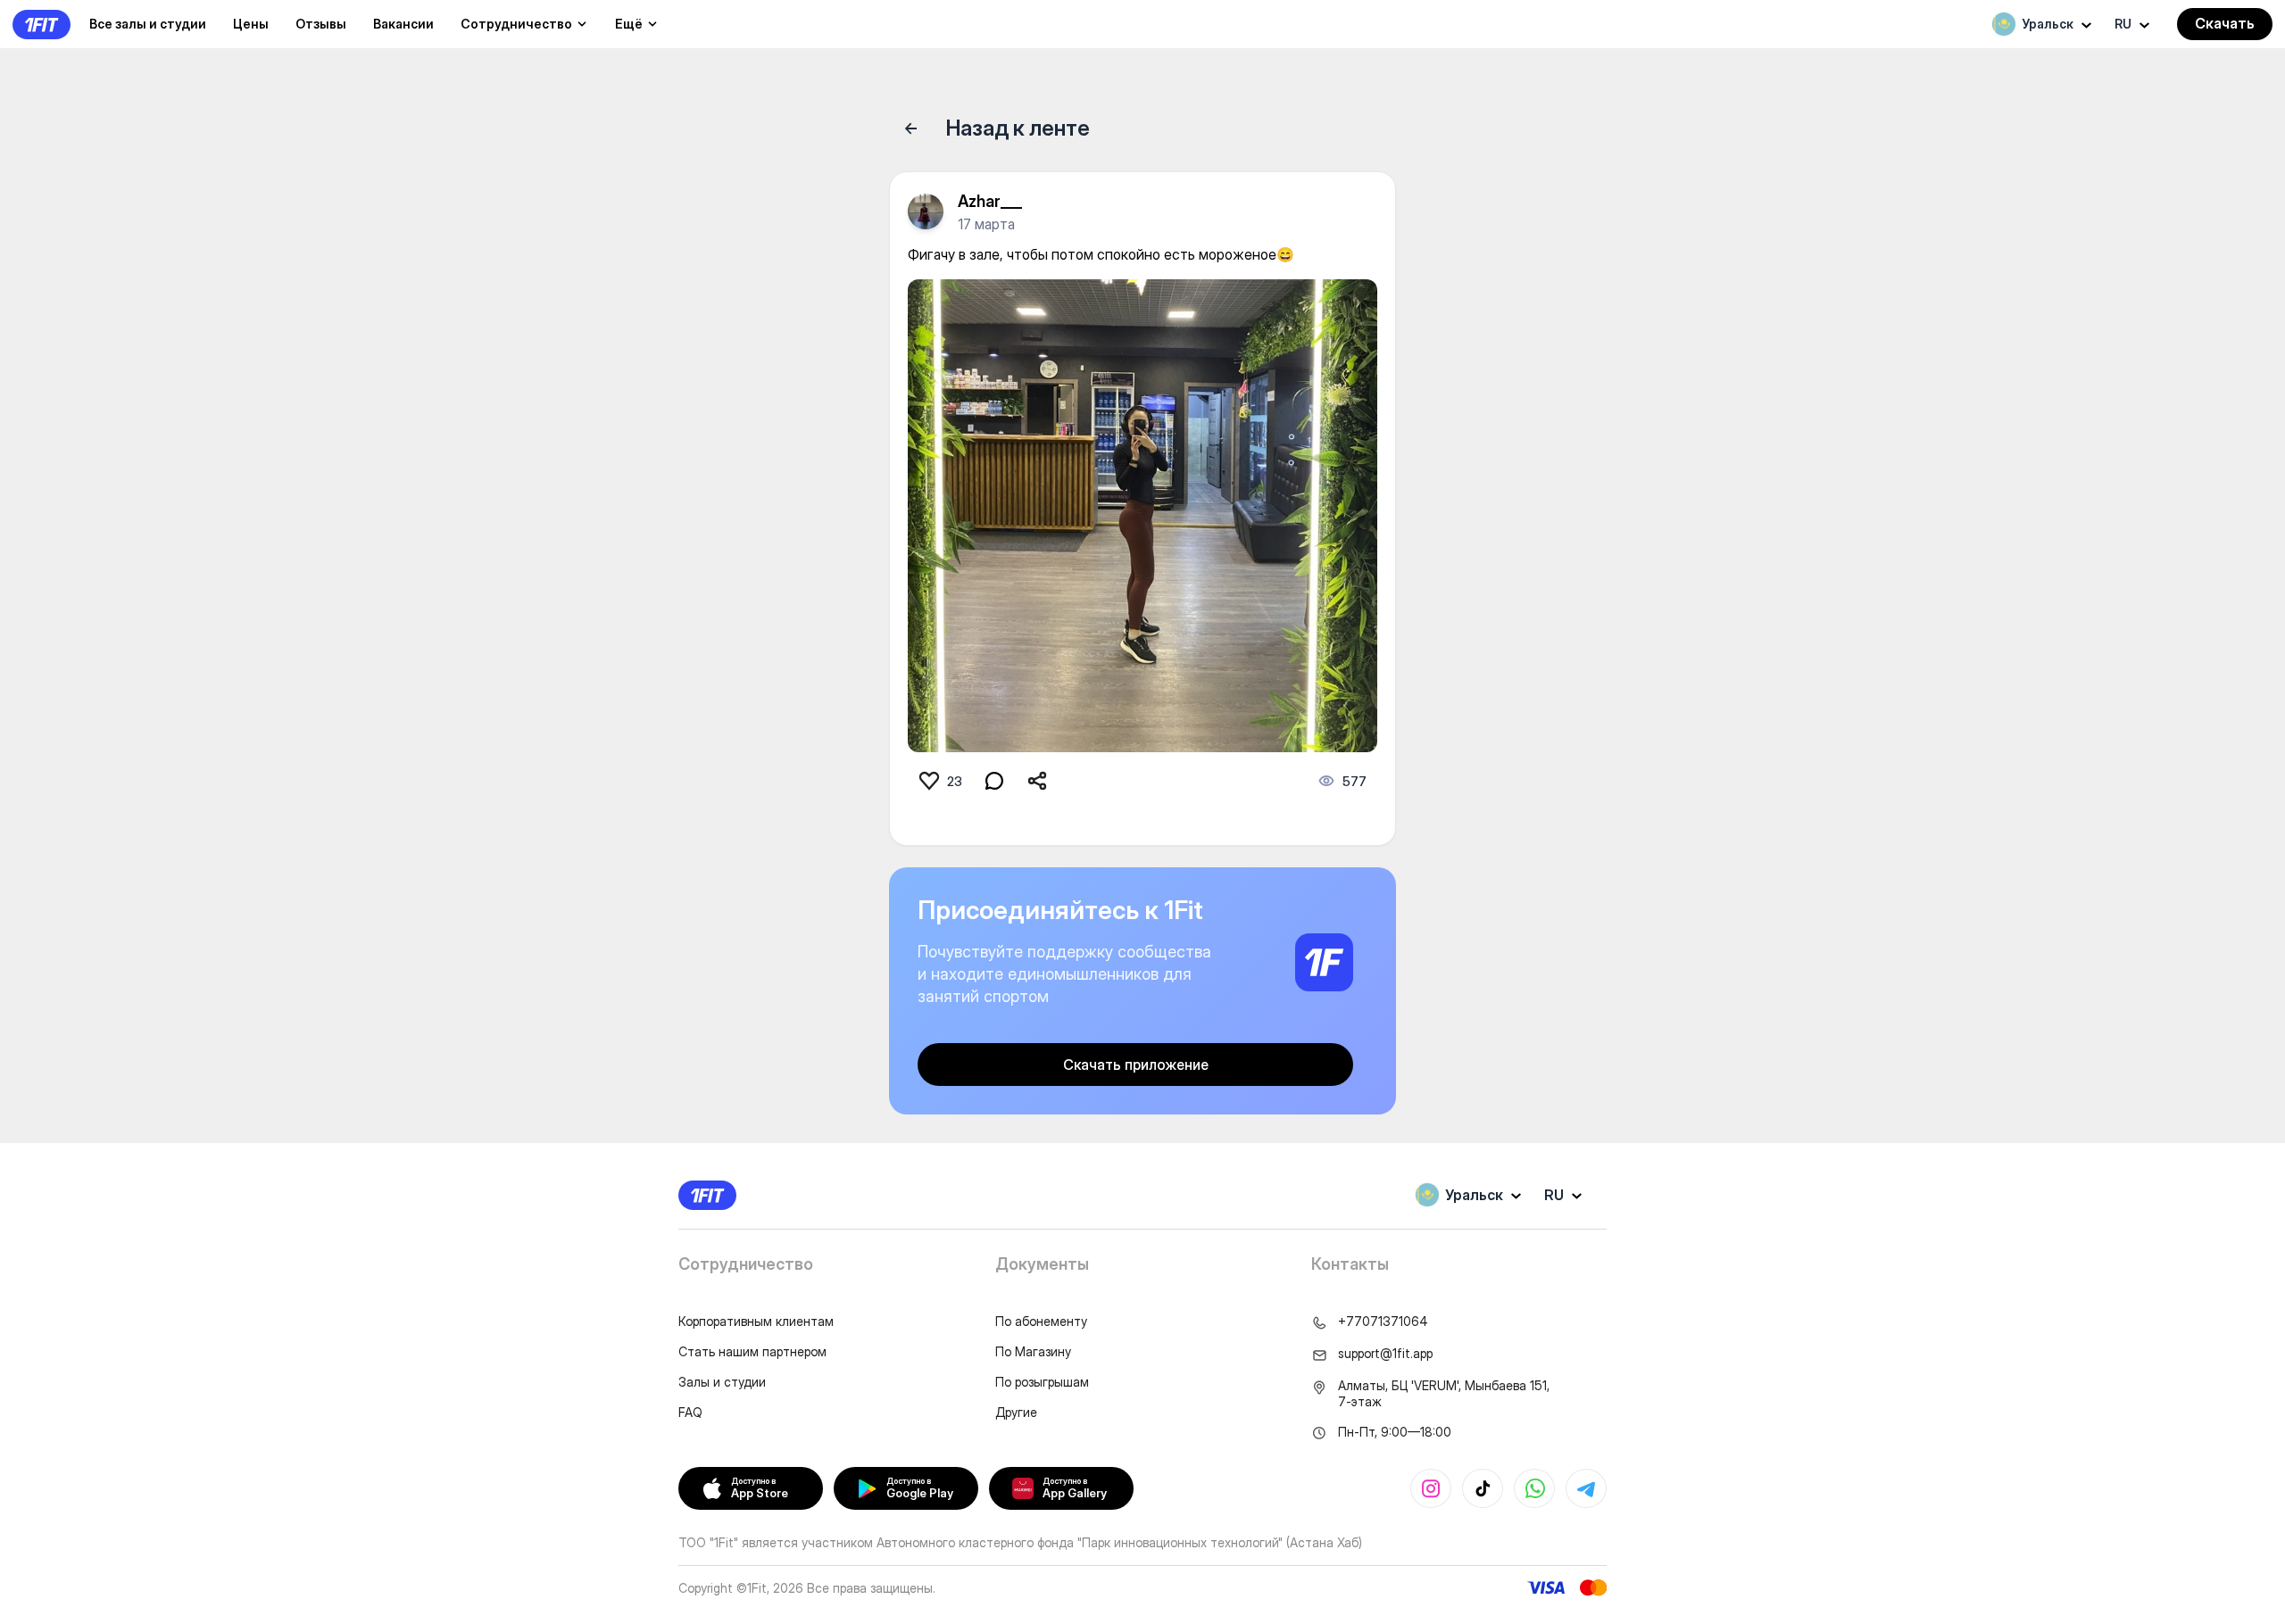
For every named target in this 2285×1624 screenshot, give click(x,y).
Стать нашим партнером (752, 1351)
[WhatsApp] (1534, 1488)
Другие (1016, 1412)
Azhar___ (990, 201)
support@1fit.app (1385, 1353)
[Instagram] (1431, 1488)
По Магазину (1033, 1351)
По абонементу (1041, 1321)
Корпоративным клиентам (756, 1321)
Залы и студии (722, 1382)
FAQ (690, 1412)
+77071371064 (1383, 1321)
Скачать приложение (1136, 1065)
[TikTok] (1483, 1488)
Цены (251, 24)
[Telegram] (1586, 1488)
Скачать (2225, 23)
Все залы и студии (148, 24)
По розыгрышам (1042, 1382)
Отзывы (321, 24)
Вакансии (403, 24)
